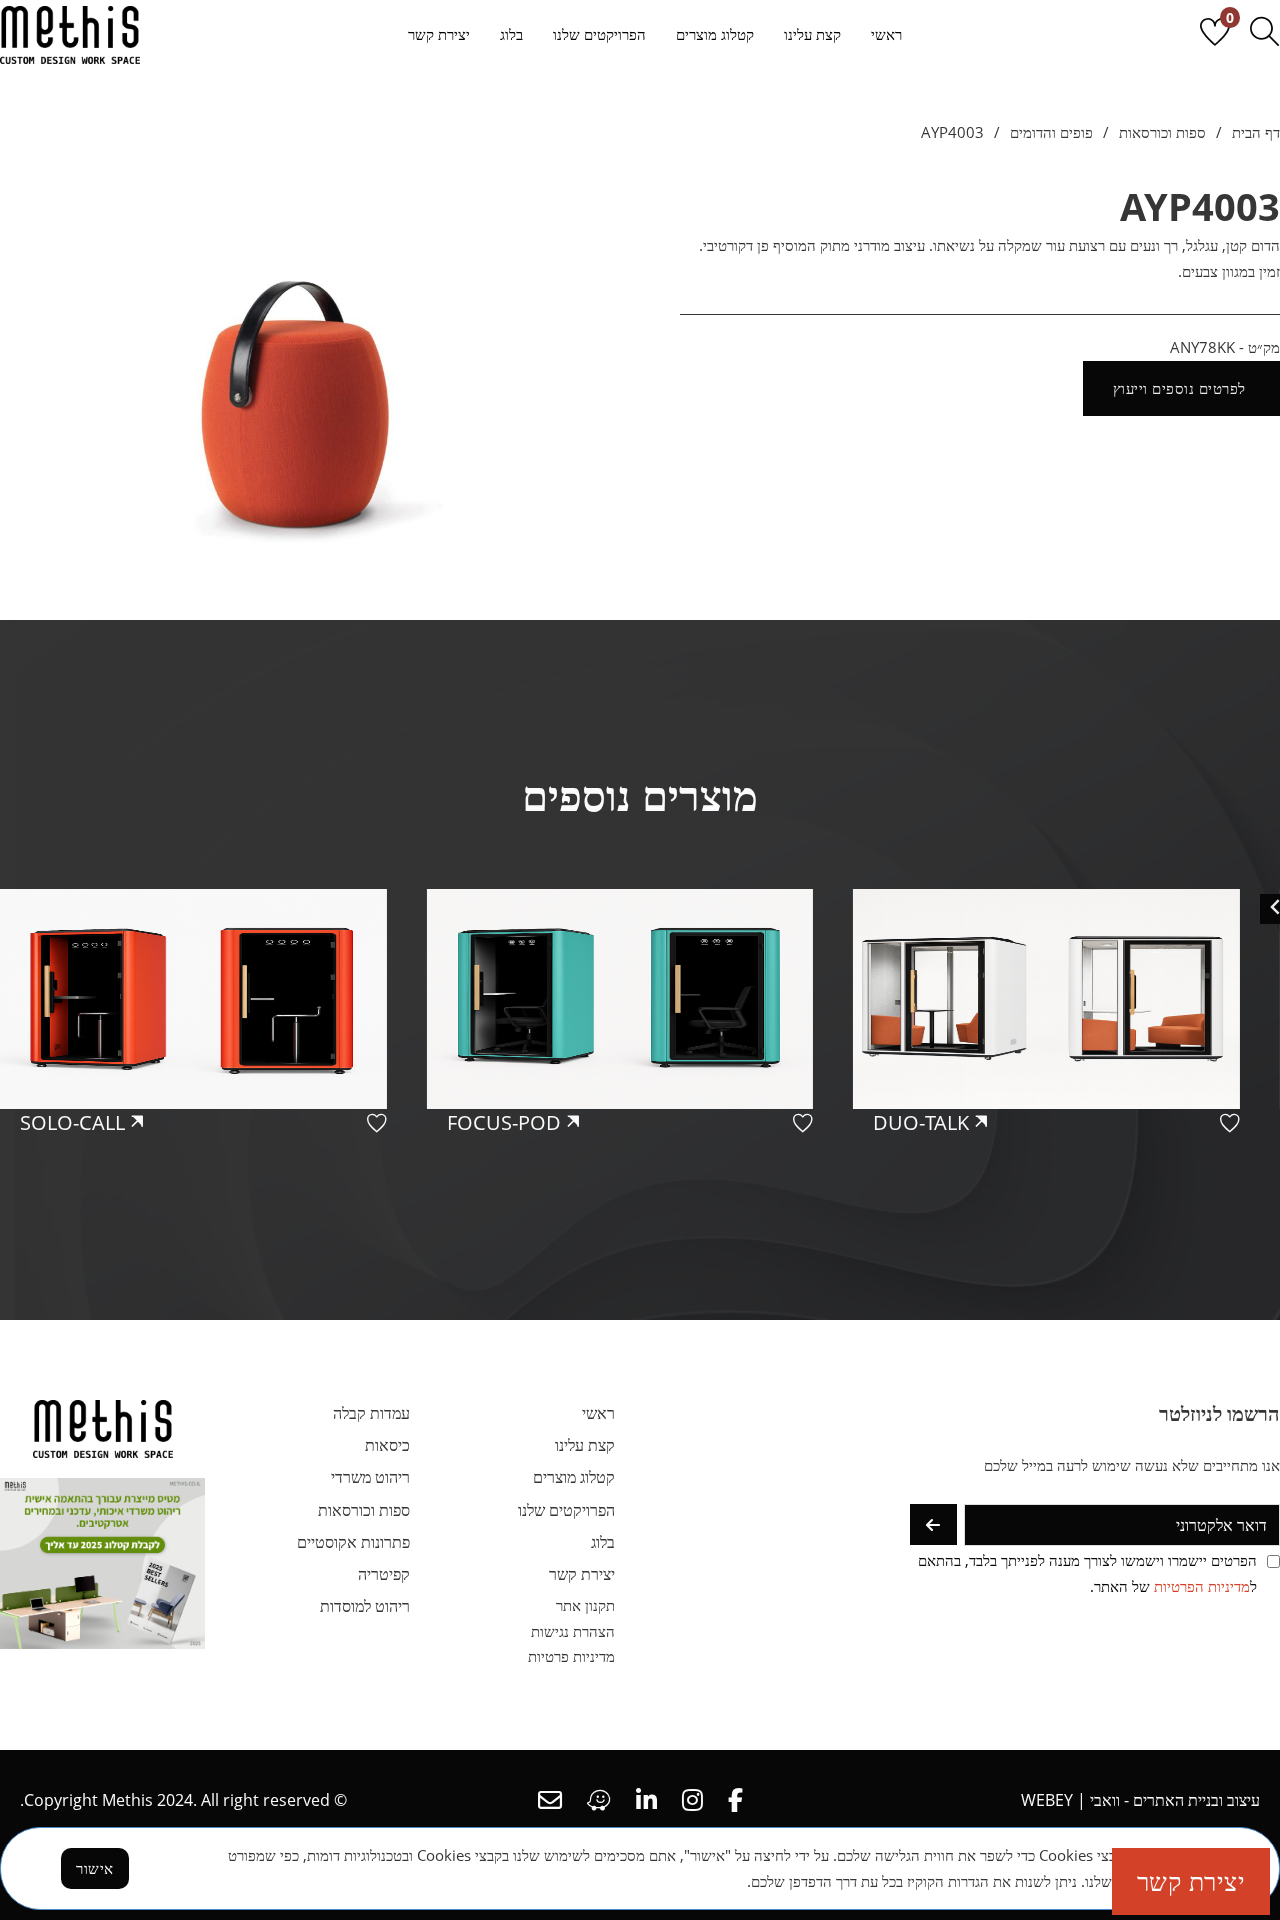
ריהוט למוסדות (365, 1606)
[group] (1066, 1074)
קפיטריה (384, 1574)
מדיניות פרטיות (571, 1656)
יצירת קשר (439, 34)
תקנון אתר (585, 1605)
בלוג (511, 34)
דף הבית (1256, 132)
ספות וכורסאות (1162, 132)
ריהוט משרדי (370, 1477)
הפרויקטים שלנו (599, 34)
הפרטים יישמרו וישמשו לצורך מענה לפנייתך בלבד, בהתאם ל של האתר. (1087, 1573)
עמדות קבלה (371, 1413)
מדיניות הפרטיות (1202, 1586)
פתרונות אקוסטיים (353, 1542)
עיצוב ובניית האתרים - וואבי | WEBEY (1140, 1800)
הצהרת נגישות (573, 1631)
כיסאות (387, 1445)
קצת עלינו (812, 34)
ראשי (886, 34)
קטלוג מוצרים (715, 34)
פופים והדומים (1051, 132)
